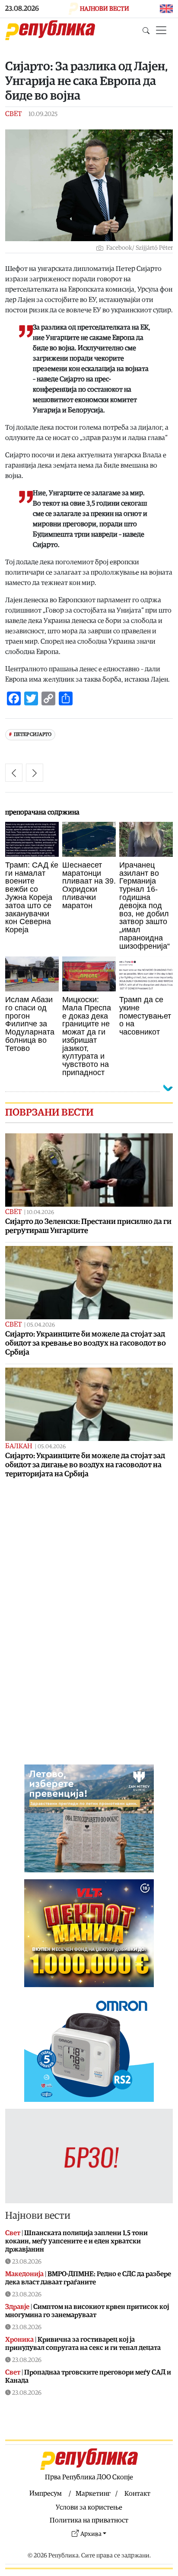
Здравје (17, 2307)
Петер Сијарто (33, 734)
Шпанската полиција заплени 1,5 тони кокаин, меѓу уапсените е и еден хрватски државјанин (76, 2241)
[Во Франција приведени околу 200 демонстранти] (35, 773)
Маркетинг (93, 2494)
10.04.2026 (40, 1213)
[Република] (50, 30)
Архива (91, 2534)
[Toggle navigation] (161, 30)
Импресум (46, 2494)
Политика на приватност (89, 2520)
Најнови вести (38, 2216)
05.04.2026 (41, 1325)
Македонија (24, 2274)
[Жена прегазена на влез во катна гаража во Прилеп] (14, 773)
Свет (13, 114)
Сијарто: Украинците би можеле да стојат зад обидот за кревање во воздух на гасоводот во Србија (86, 1343)
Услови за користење (89, 2507)
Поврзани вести (49, 1113)
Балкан (19, 1446)
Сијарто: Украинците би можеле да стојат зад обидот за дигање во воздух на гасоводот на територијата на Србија (85, 1465)
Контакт (137, 2494)
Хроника (19, 2340)
